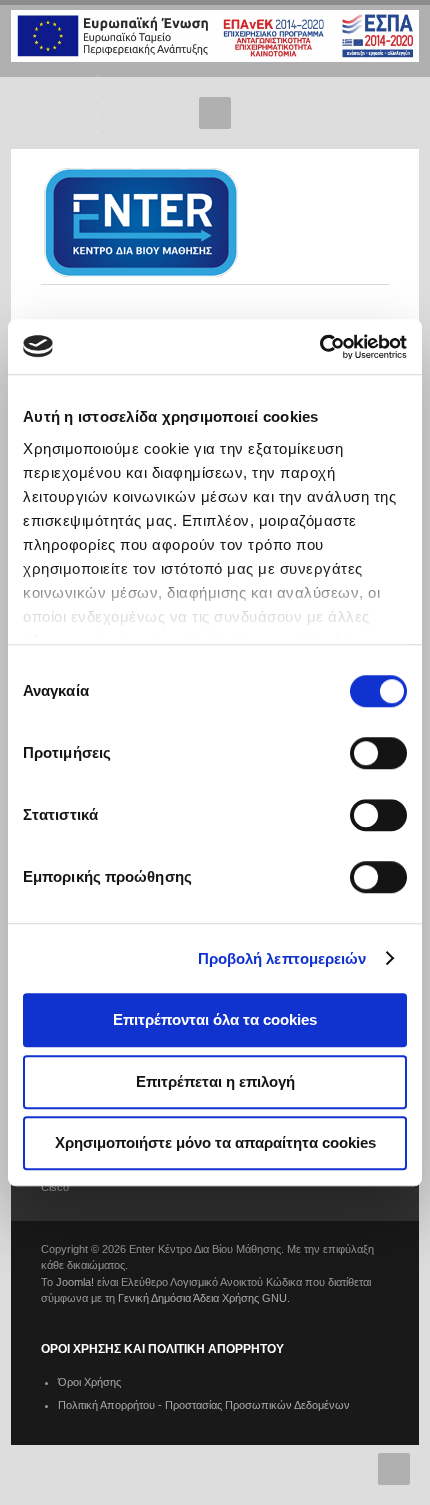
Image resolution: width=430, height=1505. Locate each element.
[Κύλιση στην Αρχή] (394, 1469)
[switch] (378, 753)
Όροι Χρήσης (89, 1382)
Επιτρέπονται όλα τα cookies (215, 1019)
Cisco (55, 1187)
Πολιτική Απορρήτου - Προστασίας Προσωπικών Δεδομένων (204, 1405)
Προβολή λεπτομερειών (282, 958)
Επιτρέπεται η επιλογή (215, 1081)
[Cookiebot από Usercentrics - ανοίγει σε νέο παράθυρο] (319, 347)
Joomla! (75, 1282)
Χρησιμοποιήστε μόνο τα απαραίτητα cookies (215, 1142)
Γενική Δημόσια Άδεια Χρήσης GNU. (204, 1298)
